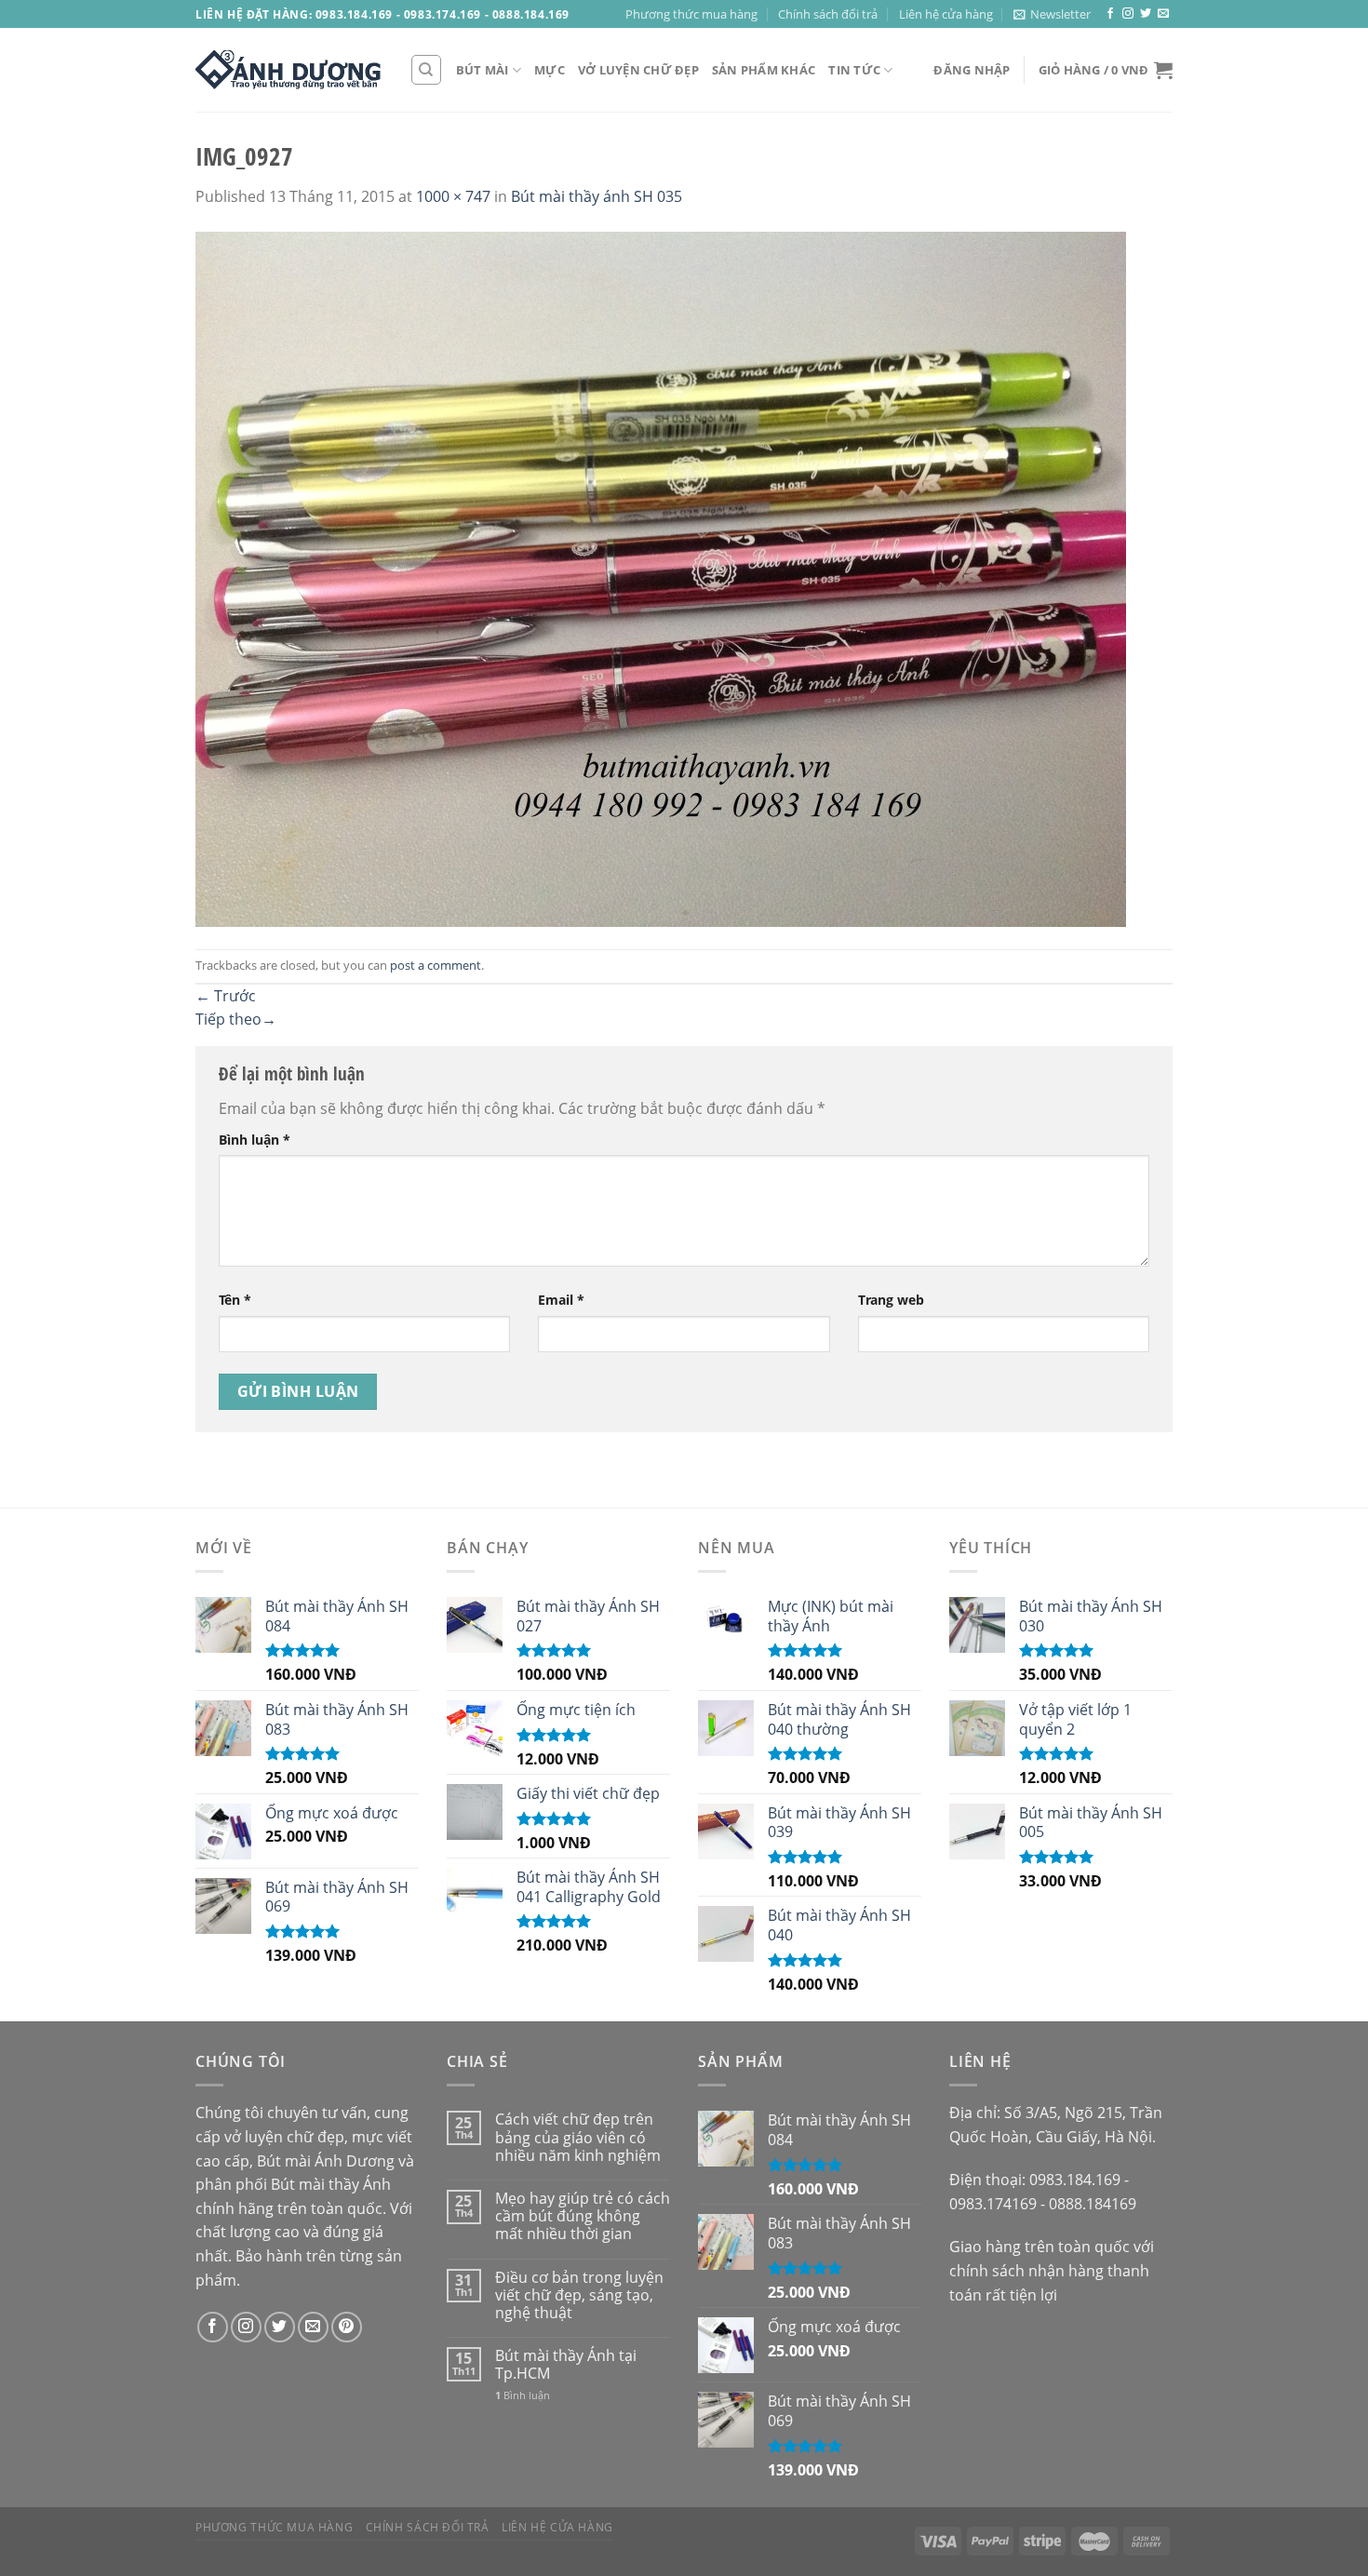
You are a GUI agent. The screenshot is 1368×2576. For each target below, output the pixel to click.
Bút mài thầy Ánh (331, 2184)
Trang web (891, 1300)
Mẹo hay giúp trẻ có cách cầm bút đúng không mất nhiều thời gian (583, 2217)
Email (561, 1300)
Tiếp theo (236, 1019)
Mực (550, 70)
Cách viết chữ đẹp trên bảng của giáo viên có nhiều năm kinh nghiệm (578, 2138)
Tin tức (854, 70)
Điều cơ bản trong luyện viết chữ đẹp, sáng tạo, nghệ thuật (579, 2296)
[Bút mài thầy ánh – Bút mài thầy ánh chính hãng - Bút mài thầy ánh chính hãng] (288, 70)
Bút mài (483, 70)
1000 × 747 (453, 196)
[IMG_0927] (661, 578)
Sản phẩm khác (764, 70)
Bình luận (255, 1140)
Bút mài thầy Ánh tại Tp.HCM (566, 2365)
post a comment (436, 965)
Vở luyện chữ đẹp (638, 70)
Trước (226, 996)
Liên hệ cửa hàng (946, 14)
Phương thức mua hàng (691, 14)
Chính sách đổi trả (828, 14)
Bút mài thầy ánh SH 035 (597, 196)
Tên (235, 1300)
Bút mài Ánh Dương (326, 2161)
